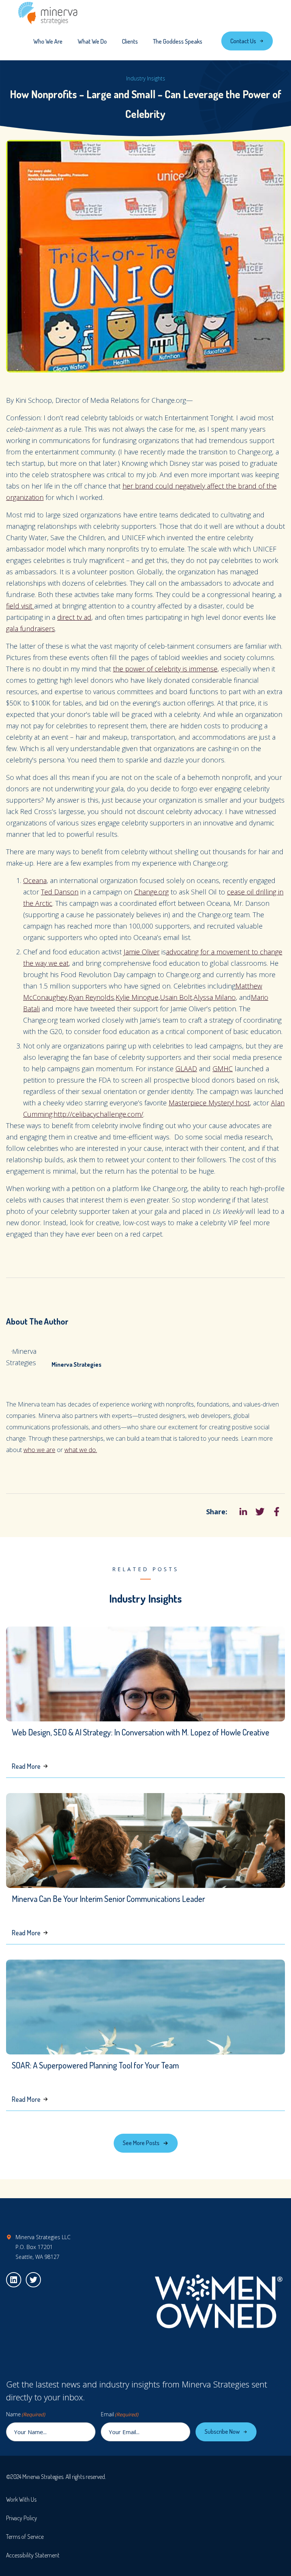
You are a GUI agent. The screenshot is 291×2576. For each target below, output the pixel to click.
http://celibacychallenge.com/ (98, 1114)
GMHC (223, 1069)
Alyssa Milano (215, 997)
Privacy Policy (22, 2518)
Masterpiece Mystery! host (209, 1103)
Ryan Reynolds (91, 997)
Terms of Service (25, 2537)
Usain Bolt (176, 997)
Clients (130, 41)
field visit (20, 606)
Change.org (151, 892)
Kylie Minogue (137, 997)
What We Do (92, 41)
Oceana (35, 880)
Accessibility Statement (33, 2555)
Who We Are (48, 41)
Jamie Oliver (142, 952)
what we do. (81, 1450)
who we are (39, 1450)
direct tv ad (74, 617)
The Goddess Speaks (178, 41)
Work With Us (21, 2499)
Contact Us (243, 41)
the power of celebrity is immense (165, 669)
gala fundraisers (31, 629)
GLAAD (186, 1069)
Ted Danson (60, 892)
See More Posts (141, 2143)
